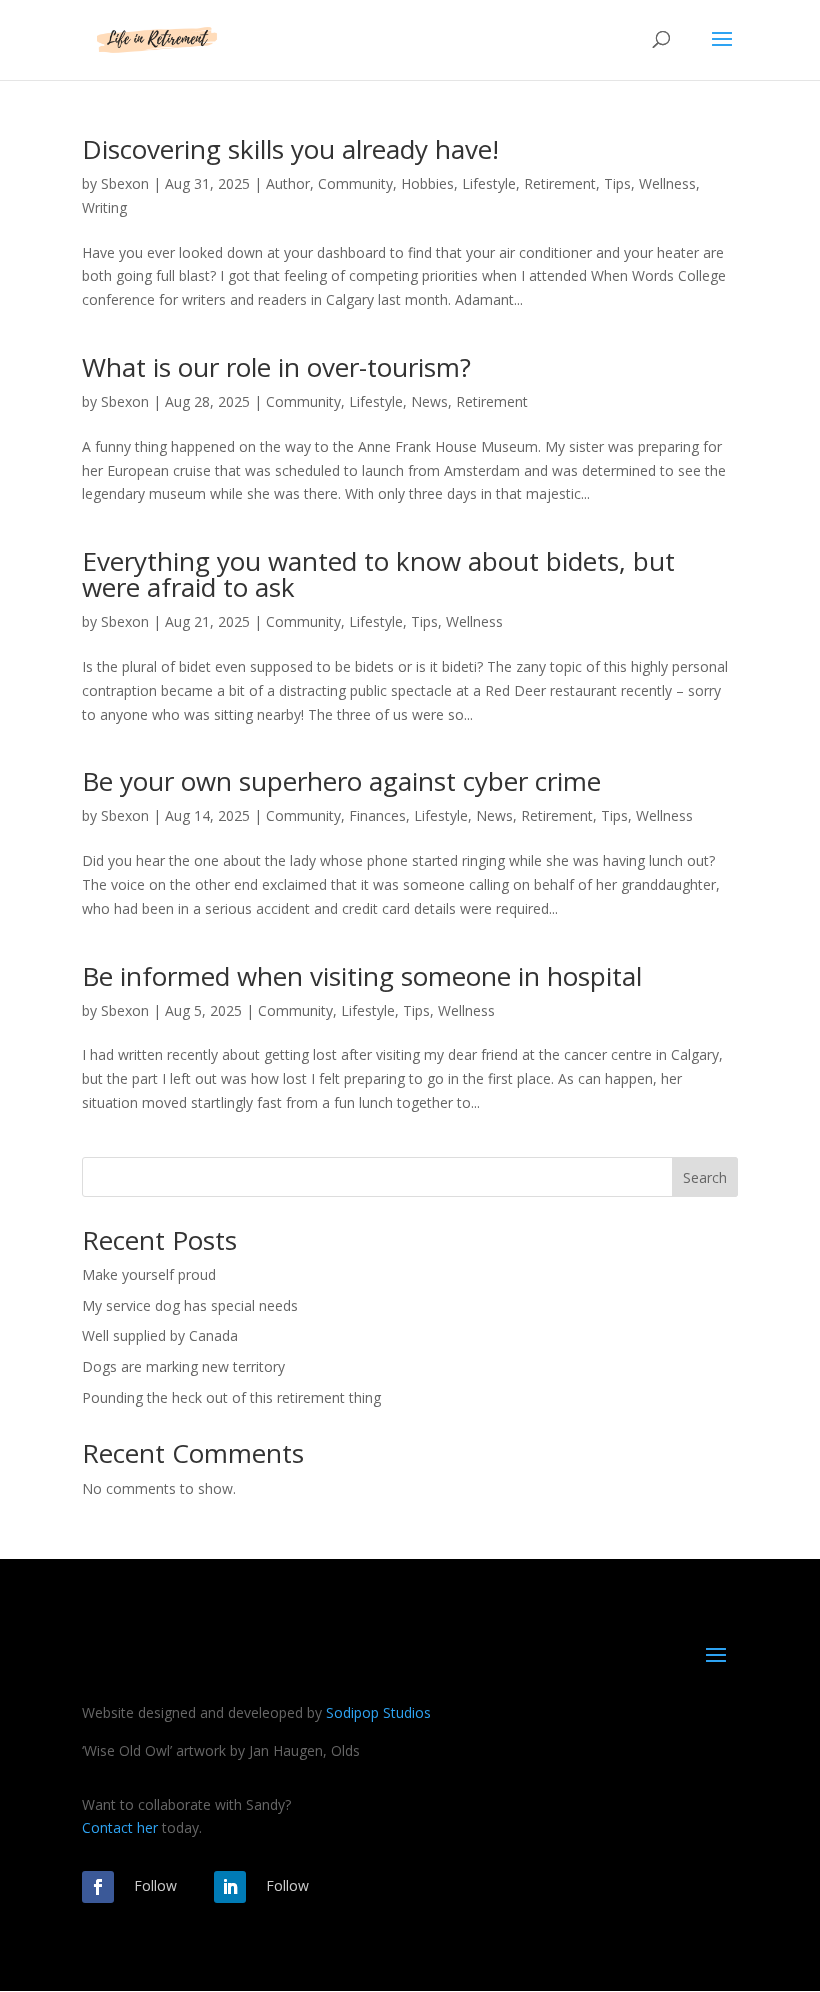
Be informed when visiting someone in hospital (362, 976)
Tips (617, 183)
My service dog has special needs (190, 1305)
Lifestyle (489, 183)
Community (355, 183)
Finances (377, 815)
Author (288, 183)
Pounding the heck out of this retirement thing (231, 1397)
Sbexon (125, 183)
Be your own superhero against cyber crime (341, 781)
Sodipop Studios (378, 1712)
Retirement (560, 183)
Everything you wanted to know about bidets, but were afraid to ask (378, 574)
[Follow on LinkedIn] (230, 1887)
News (429, 401)
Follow (155, 1885)
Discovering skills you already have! (290, 149)
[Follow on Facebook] (98, 1887)
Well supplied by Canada (160, 1335)
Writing (104, 207)
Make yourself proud (149, 1274)
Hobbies (427, 183)
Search (705, 1177)
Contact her (120, 1827)
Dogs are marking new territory (183, 1366)
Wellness (667, 183)
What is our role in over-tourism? (276, 367)
